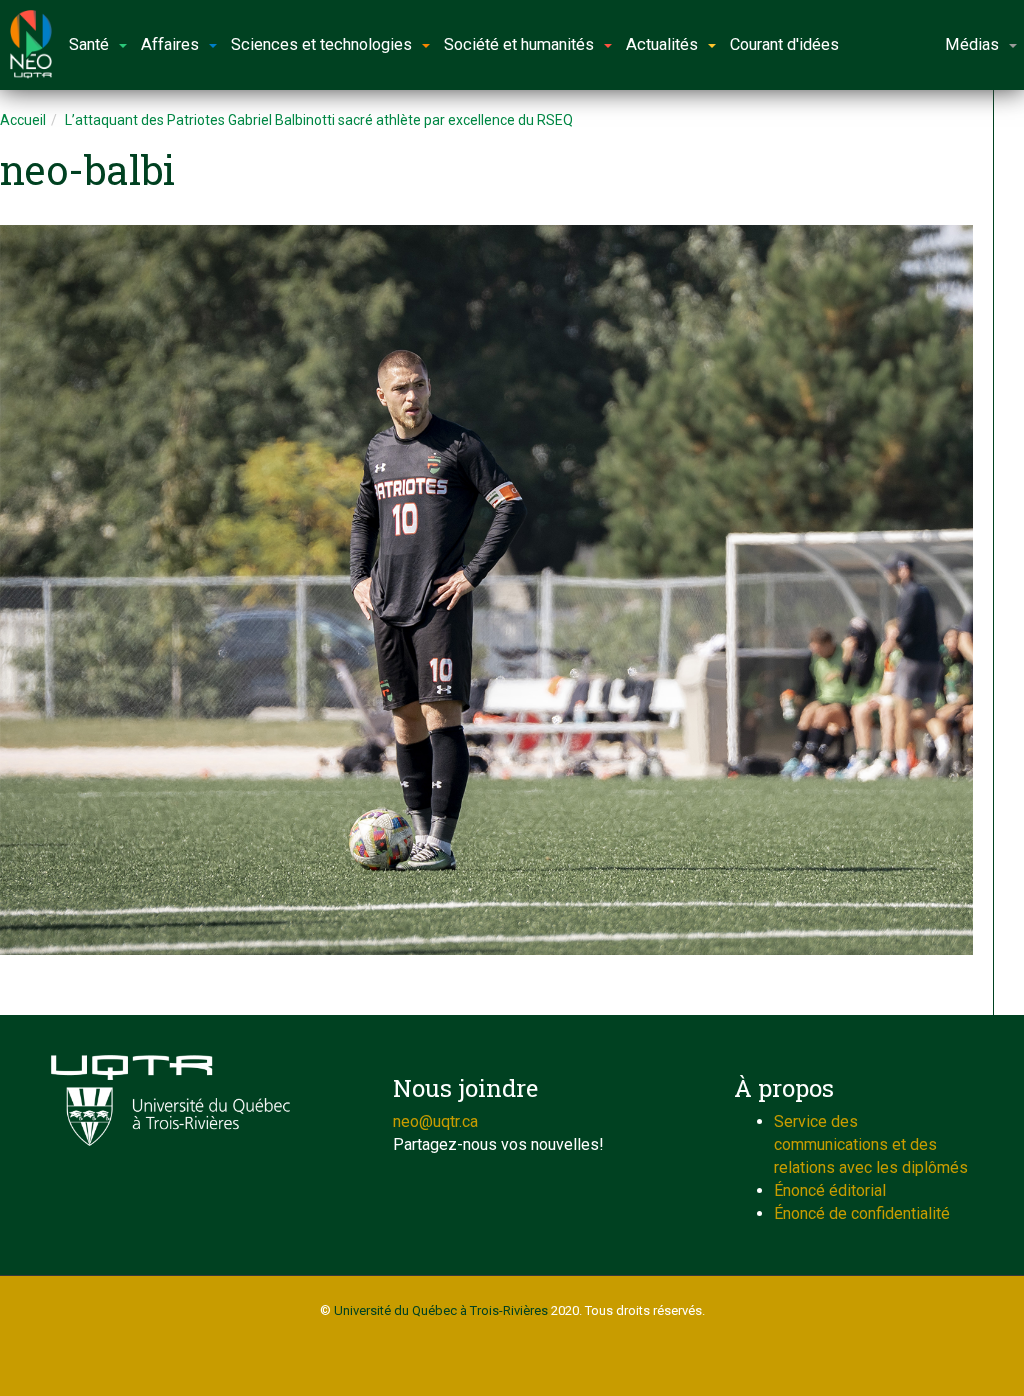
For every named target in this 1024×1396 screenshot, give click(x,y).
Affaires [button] (170, 44)
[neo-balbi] (486, 590)
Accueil (23, 120)
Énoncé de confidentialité (862, 1213)
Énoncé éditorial (830, 1190)
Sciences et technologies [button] (321, 44)
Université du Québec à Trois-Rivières (441, 1310)
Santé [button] (89, 44)
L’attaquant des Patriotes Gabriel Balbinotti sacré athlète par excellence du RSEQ (319, 120)
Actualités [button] (662, 44)
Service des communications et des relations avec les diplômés (871, 1144)
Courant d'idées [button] (784, 44)
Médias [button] (972, 44)
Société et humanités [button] (519, 44)
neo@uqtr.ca (435, 1121)
